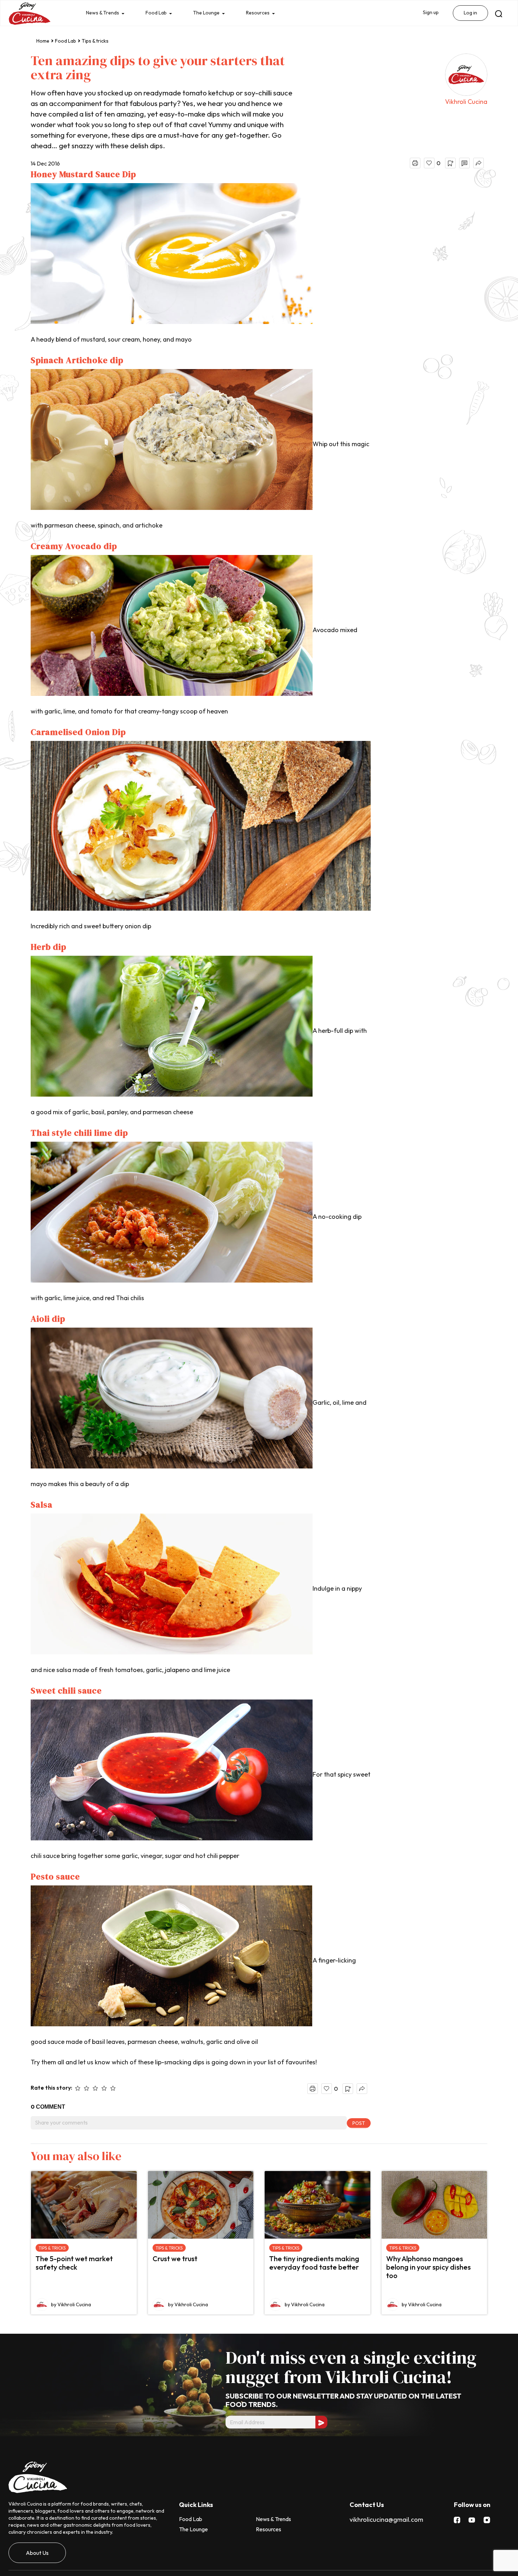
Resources (265, 13)
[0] (429, 163)
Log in (470, 13)
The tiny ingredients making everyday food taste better (314, 2263)
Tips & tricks (95, 41)
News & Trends (104, 13)
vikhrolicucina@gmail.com (386, 2519)
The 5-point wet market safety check (74, 2263)
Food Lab (159, 13)
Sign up (429, 13)
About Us (37, 2553)
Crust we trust (175, 2259)
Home (43, 41)
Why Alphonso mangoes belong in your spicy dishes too (428, 2267)
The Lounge (212, 13)
